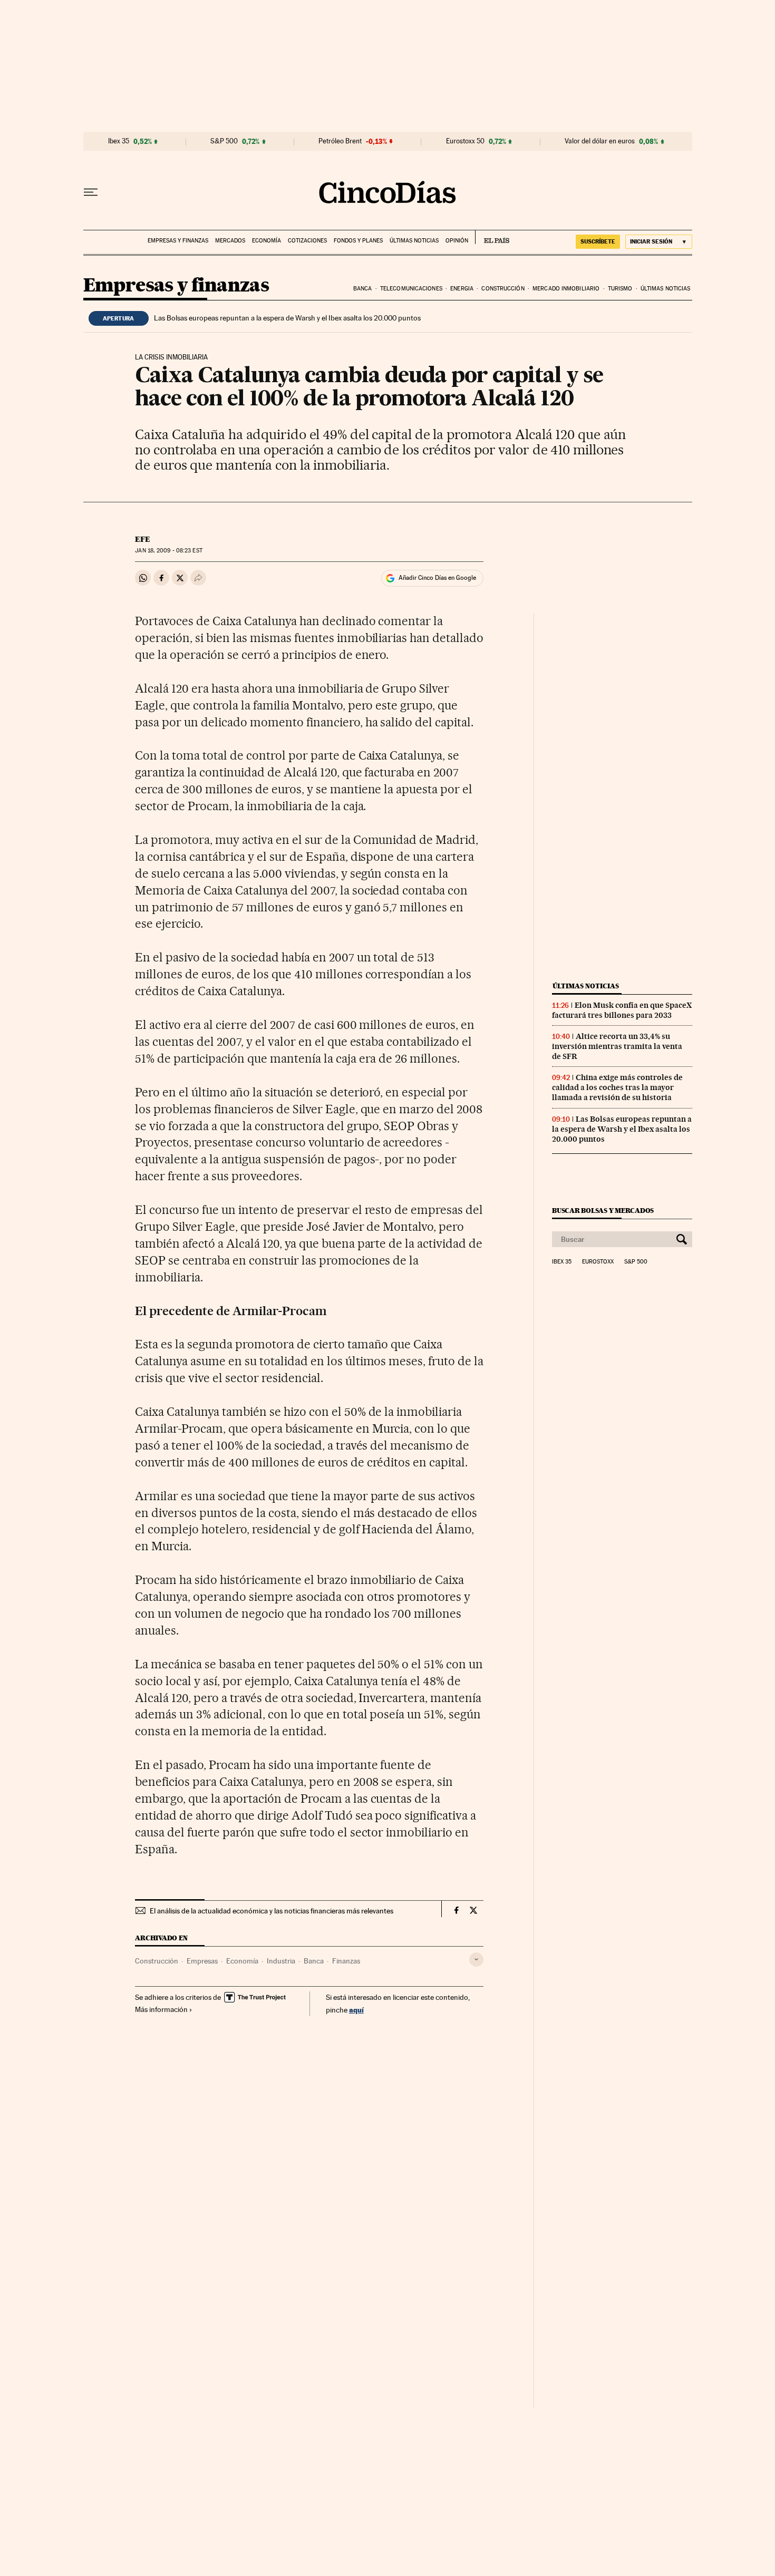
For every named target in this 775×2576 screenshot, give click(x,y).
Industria (281, 1961)
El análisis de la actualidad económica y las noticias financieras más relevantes (272, 1911)
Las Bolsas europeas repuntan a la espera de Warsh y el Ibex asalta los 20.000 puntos (287, 318)
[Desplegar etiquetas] (476, 1960)
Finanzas (346, 1961)
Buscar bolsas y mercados (603, 1211)
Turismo (620, 289)
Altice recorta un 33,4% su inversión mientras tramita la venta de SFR (617, 1046)
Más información (161, 2009)
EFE (143, 539)
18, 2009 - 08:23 (168, 551)
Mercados (230, 241)
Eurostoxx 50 (465, 141)
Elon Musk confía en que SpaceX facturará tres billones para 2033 (622, 1010)
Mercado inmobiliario (566, 289)
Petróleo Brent (340, 141)
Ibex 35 (119, 141)
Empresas (202, 1961)
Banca (363, 289)
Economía (267, 241)
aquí (356, 2010)
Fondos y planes (358, 241)
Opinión (457, 241)
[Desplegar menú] (91, 192)
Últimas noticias (414, 241)
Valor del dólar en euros (600, 141)
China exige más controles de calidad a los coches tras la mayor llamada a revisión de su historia (617, 1087)
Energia (462, 289)
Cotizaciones (307, 241)
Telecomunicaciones (411, 289)
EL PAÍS (492, 237)
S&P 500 (224, 141)
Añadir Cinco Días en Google (437, 578)
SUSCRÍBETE (598, 241)
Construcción (503, 289)
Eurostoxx (598, 1262)
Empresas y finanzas (178, 241)
